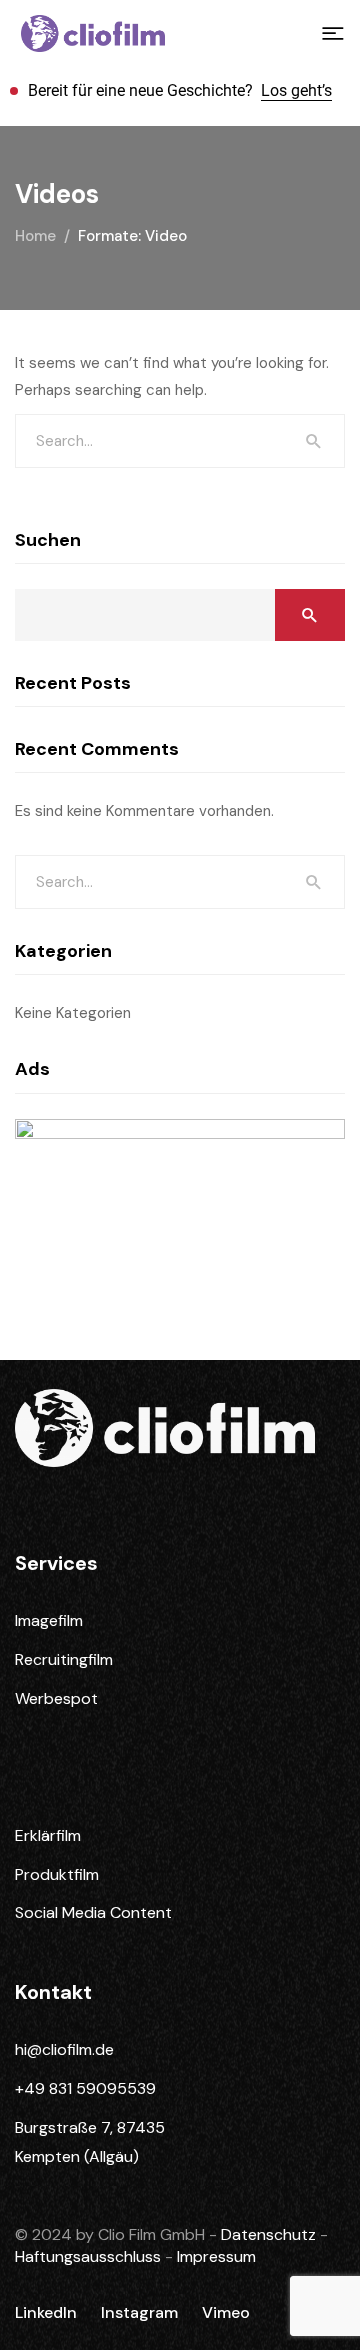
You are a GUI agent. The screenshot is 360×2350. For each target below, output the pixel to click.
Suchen (48, 540)
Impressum (216, 2256)
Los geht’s (296, 90)
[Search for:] (180, 441)
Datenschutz (270, 2234)
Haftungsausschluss (90, 2256)
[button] (333, 34)
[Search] (314, 441)
